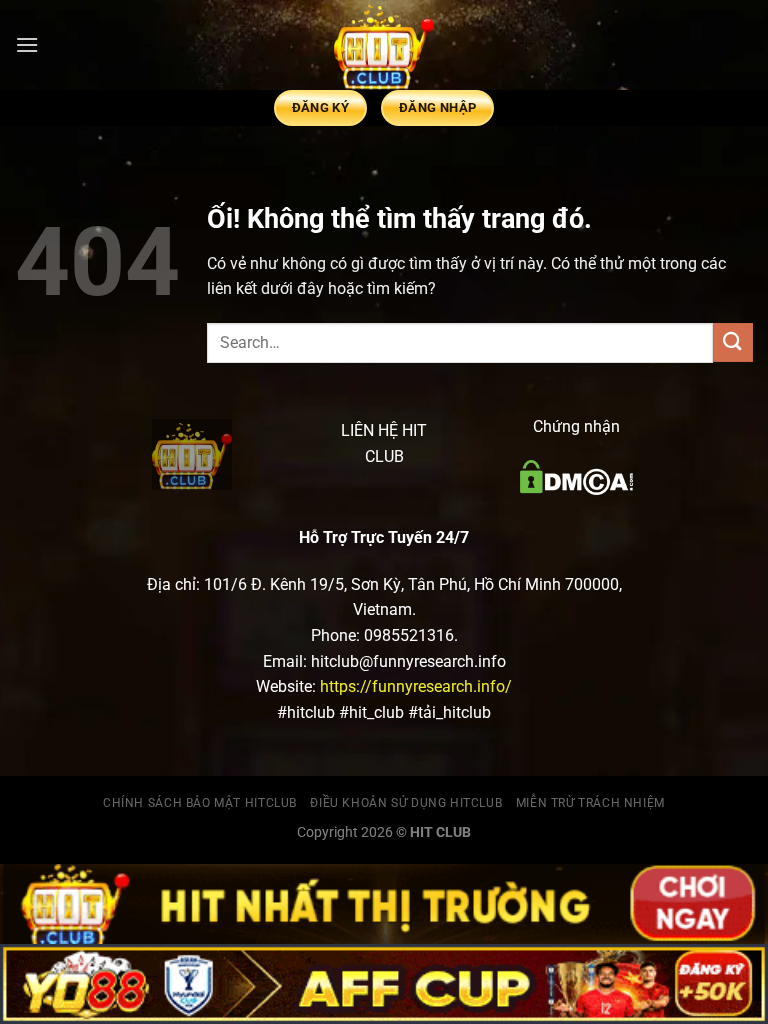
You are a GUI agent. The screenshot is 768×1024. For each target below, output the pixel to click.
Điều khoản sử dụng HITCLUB (406, 803)
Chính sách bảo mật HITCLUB (200, 803)
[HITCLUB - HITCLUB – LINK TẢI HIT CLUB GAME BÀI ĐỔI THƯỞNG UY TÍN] (384, 45)
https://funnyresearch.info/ (416, 686)
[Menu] (27, 44)
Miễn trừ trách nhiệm (590, 803)
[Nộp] (733, 342)
